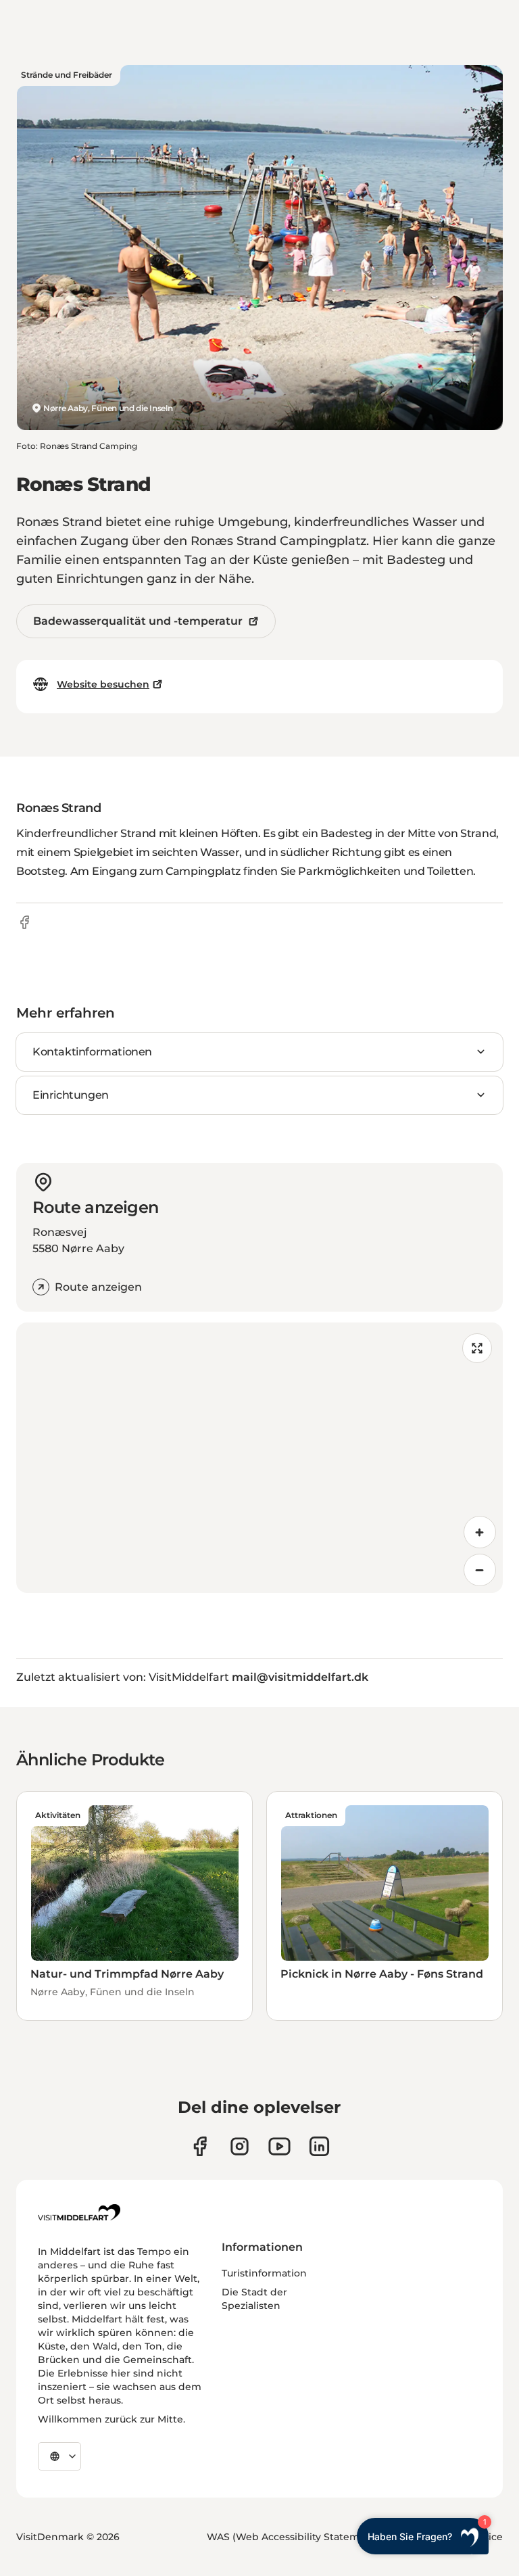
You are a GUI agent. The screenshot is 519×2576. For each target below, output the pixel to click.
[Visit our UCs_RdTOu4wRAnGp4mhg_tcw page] (279, 2146)
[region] (259, 1458)
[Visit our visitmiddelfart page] (200, 2146)
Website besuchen (103, 684)
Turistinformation (264, 2273)
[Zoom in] (480, 1532)
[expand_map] (477, 1348)
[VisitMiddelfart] (79, 2212)
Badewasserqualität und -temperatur (138, 621)
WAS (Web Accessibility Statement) (293, 2537)
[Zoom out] (480, 1570)
